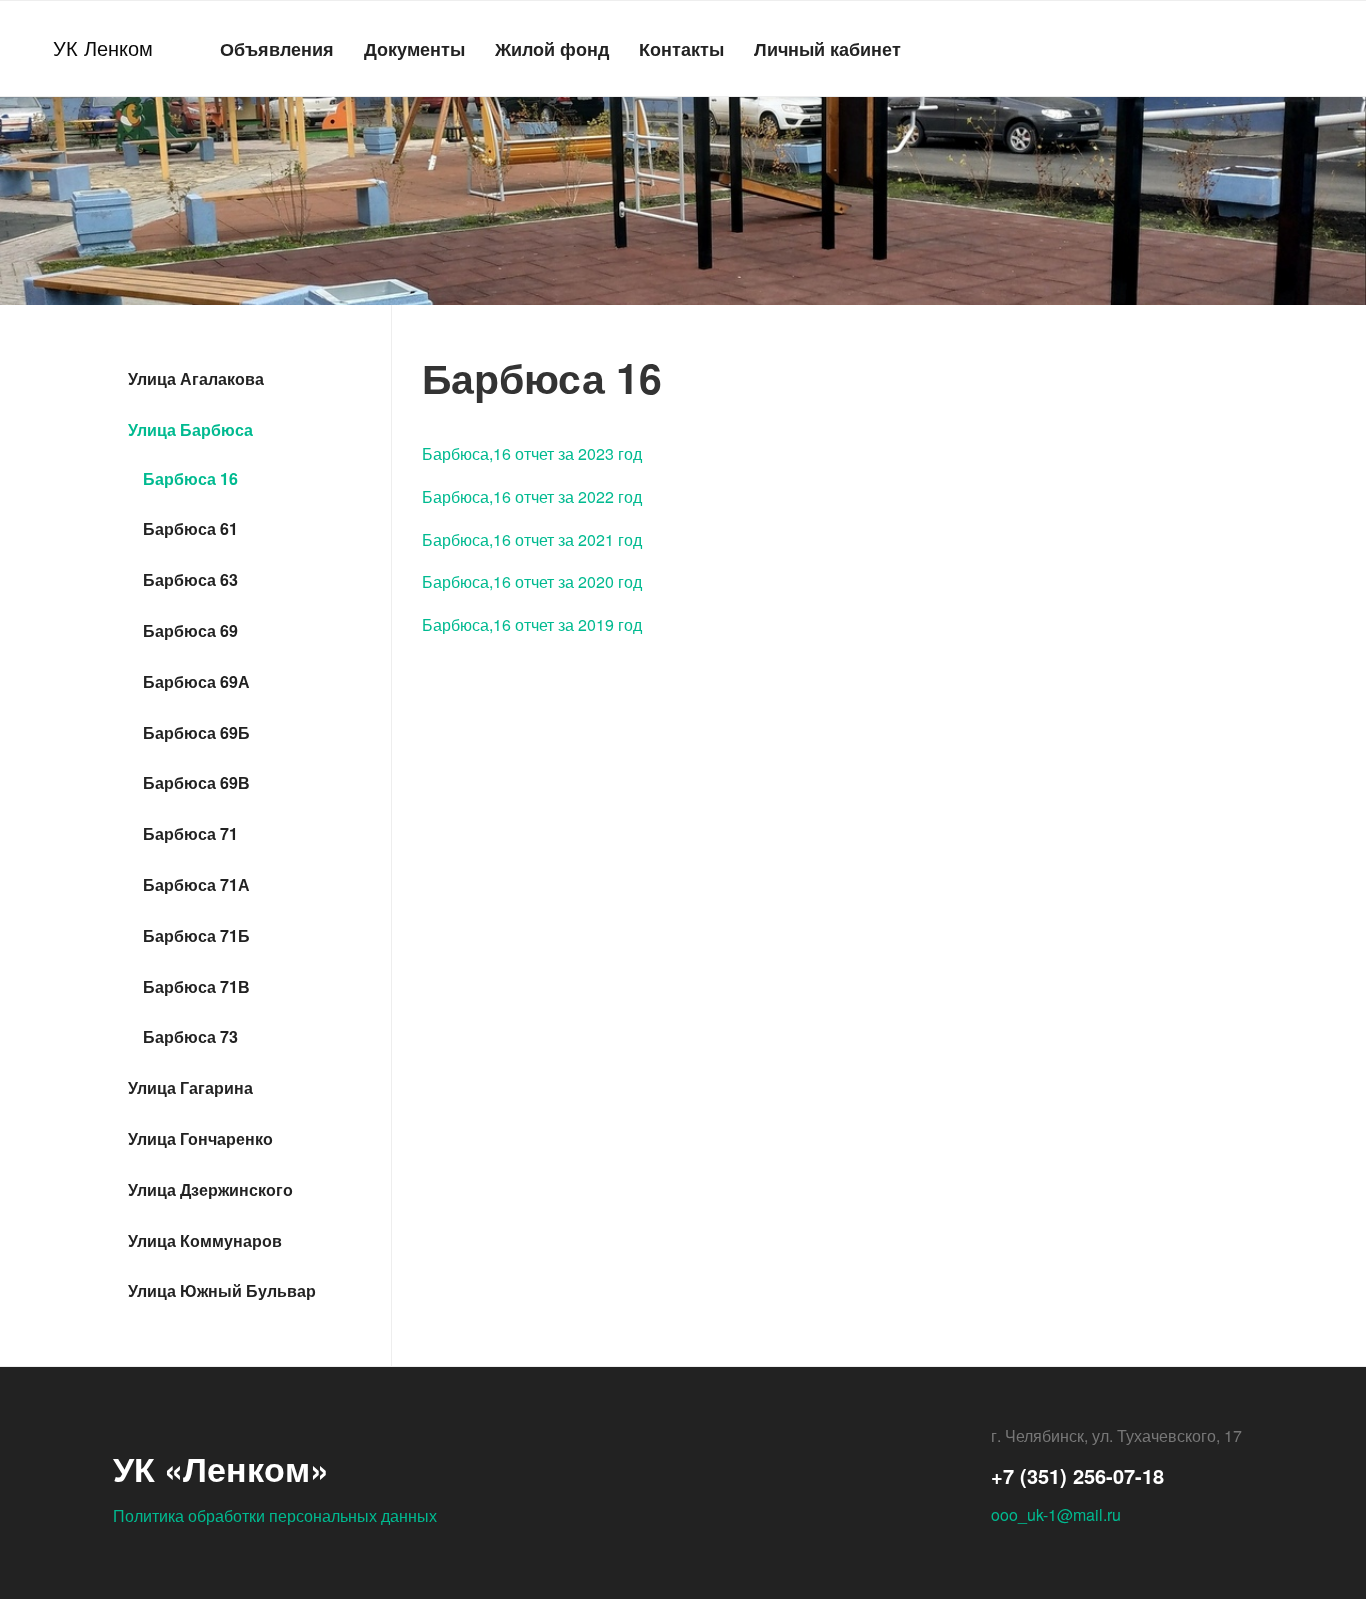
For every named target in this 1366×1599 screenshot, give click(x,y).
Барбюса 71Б (196, 935)
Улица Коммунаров (205, 1240)
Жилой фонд (552, 48)
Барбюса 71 (190, 833)
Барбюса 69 (190, 630)
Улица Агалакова (196, 378)
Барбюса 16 (190, 478)
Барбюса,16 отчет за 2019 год (532, 624)
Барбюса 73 (190, 1036)
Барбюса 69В (196, 782)
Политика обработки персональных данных (275, 1515)
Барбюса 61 (190, 528)
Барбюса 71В (196, 986)
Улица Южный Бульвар (222, 1290)
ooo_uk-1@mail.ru (1056, 1514)
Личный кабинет (827, 48)
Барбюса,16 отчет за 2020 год (532, 581)
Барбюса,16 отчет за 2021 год (532, 539)
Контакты (681, 48)
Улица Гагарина (190, 1087)
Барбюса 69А (196, 681)
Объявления (277, 48)
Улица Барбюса (190, 429)
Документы (414, 48)
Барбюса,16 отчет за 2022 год (532, 496)
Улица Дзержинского (210, 1189)
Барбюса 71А (196, 884)
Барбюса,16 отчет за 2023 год (532, 453)
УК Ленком (103, 47)
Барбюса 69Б (196, 732)
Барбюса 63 (190, 579)
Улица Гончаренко (200, 1138)
